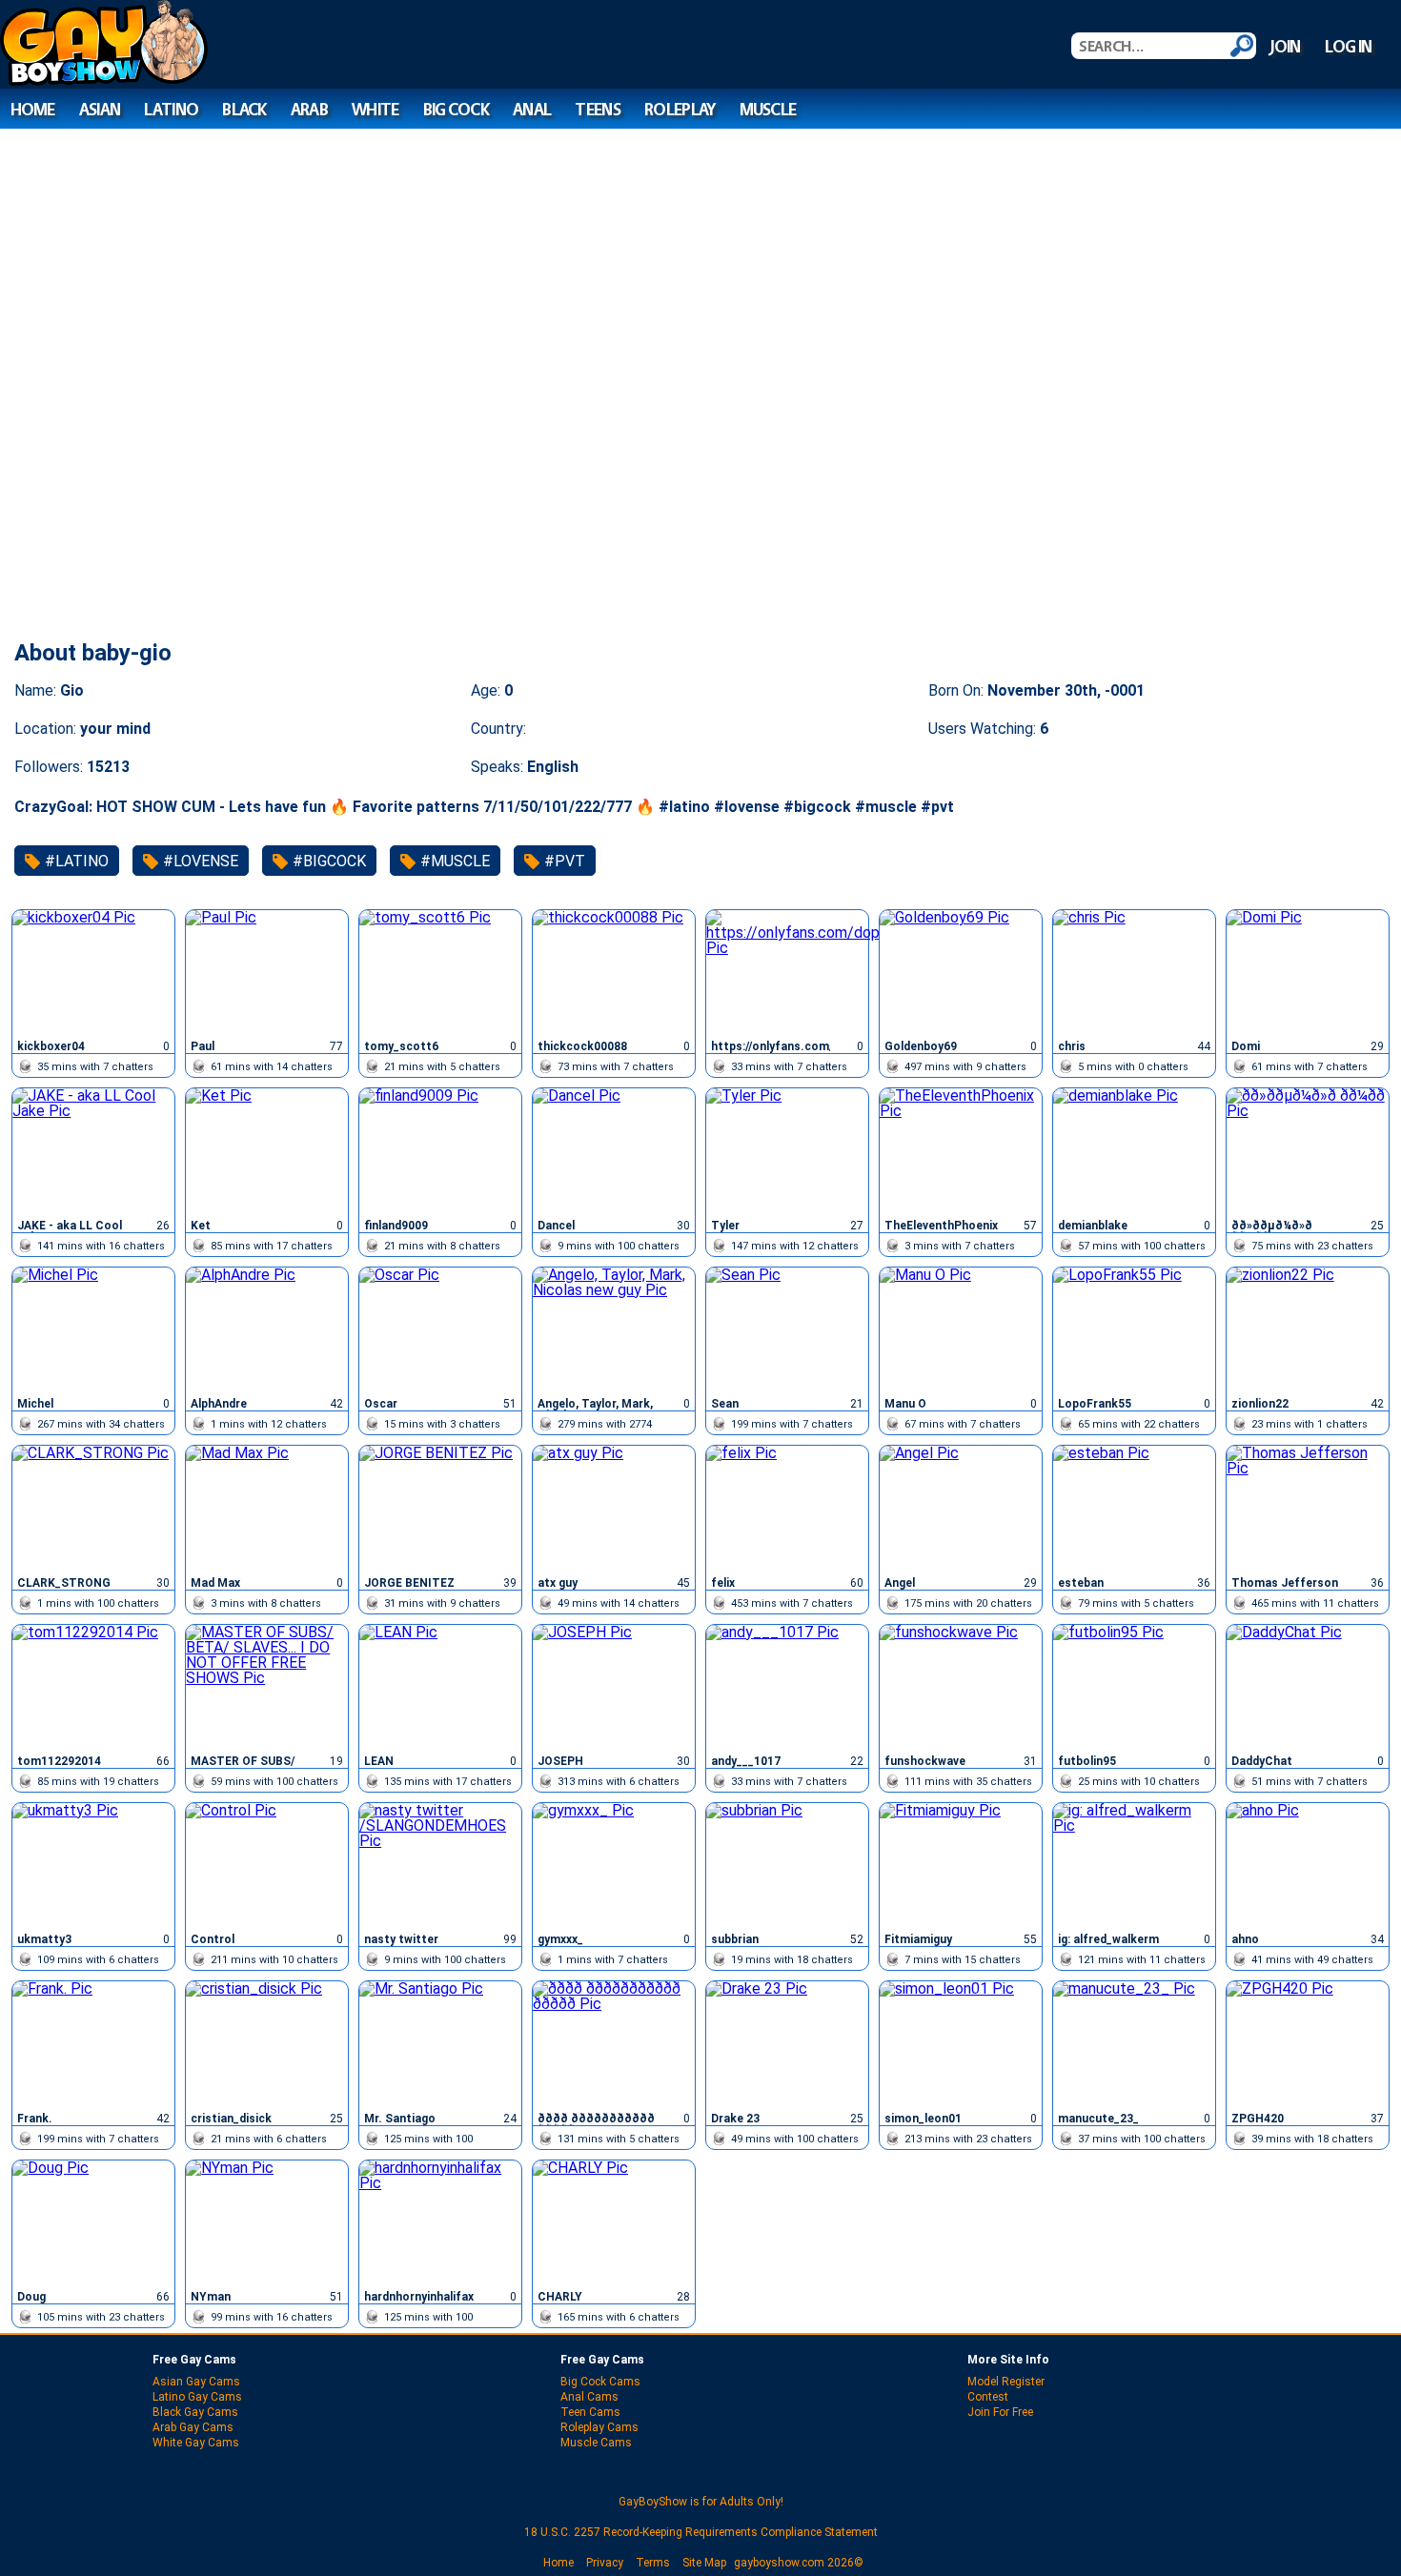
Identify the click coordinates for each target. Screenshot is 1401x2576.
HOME (33, 109)
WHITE (375, 109)
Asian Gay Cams (196, 2382)
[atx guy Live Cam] (614, 1508)
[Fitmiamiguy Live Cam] (961, 1865)
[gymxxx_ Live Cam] (614, 1865)
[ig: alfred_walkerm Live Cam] (1134, 1865)
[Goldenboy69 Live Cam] (961, 972)
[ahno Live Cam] (1308, 1865)
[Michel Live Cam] (93, 1329)
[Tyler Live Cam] (787, 1150)
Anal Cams (589, 2397)
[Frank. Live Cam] (93, 2043)
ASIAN (100, 109)
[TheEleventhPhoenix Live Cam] (961, 1150)
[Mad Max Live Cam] (267, 1508)
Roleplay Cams (599, 2427)
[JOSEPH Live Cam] (614, 1687)
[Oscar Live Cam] (440, 1329)
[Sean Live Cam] (787, 1329)
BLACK (244, 109)
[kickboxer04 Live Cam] (93, 972)
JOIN (1285, 46)
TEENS (597, 109)
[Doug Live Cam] (93, 2222)
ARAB (309, 109)
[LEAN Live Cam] (440, 1687)
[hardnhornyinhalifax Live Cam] (440, 2222)
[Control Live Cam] (267, 1865)
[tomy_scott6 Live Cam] (440, 972)
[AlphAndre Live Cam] (267, 1329)
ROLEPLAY (680, 109)
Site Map (704, 2563)
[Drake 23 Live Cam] (787, 2043)
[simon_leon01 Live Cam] (961, 2043)
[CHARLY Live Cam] (614, 2222)
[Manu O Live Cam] (961, 1329)
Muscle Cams (596, 2443)
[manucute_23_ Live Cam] (1134, 2043)
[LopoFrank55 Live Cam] (1134, 1329)
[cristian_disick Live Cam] (267, 2043)
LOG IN (1349, 46)
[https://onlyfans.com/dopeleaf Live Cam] (787, 972)
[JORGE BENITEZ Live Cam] (440, 1508)
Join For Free (1000, 2412)
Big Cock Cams (600, 2382)
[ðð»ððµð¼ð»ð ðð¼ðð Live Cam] (1308, 1150)
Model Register (1006, 2382)
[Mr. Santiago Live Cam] (440, 2043)
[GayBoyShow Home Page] (104, 81)
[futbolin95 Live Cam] (1134, 1687)
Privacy (605, 2563)
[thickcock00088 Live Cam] (614, 972)
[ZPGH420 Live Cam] (1308, 2043)
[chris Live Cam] (1134, 972)
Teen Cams (590, 2412)
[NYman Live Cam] (267, 2222)
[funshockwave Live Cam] (961, 1687)
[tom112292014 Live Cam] (93, 1687)
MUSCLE (768, 109)
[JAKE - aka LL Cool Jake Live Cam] (93, 1150)
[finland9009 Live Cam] (440, 1150)
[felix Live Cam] (787, 1508)
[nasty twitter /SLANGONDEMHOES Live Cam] (440, 1865)
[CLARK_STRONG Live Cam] (93, 1508)
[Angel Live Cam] (961, 1508)
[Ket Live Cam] (267, 1150)
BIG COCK (456, 109)
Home (558, 2563)
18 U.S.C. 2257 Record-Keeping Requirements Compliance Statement (701, 2532)
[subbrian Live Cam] (787, 1865)
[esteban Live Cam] (1134, 1508)
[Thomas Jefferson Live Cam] (1308, 1508)
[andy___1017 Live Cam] (787, 1687)
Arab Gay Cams (193, 2427)
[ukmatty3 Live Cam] (93, 1865)
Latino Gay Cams (197, 2397)
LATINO (171, 109)
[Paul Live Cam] (267, 972)
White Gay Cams (196, 2443)
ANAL (532, 109)
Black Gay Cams (195, 2412)
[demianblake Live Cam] (1134, 1150)
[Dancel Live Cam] (614, 1150)
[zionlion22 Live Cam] (1308, 1329)
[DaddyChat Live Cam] (1308, 1687)
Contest (988, 2397)
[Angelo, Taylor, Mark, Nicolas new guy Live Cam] (614, 1329)
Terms (653, 2563)
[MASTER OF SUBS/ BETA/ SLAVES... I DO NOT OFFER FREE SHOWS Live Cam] (267, 1687)
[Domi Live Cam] (1308, 972)
